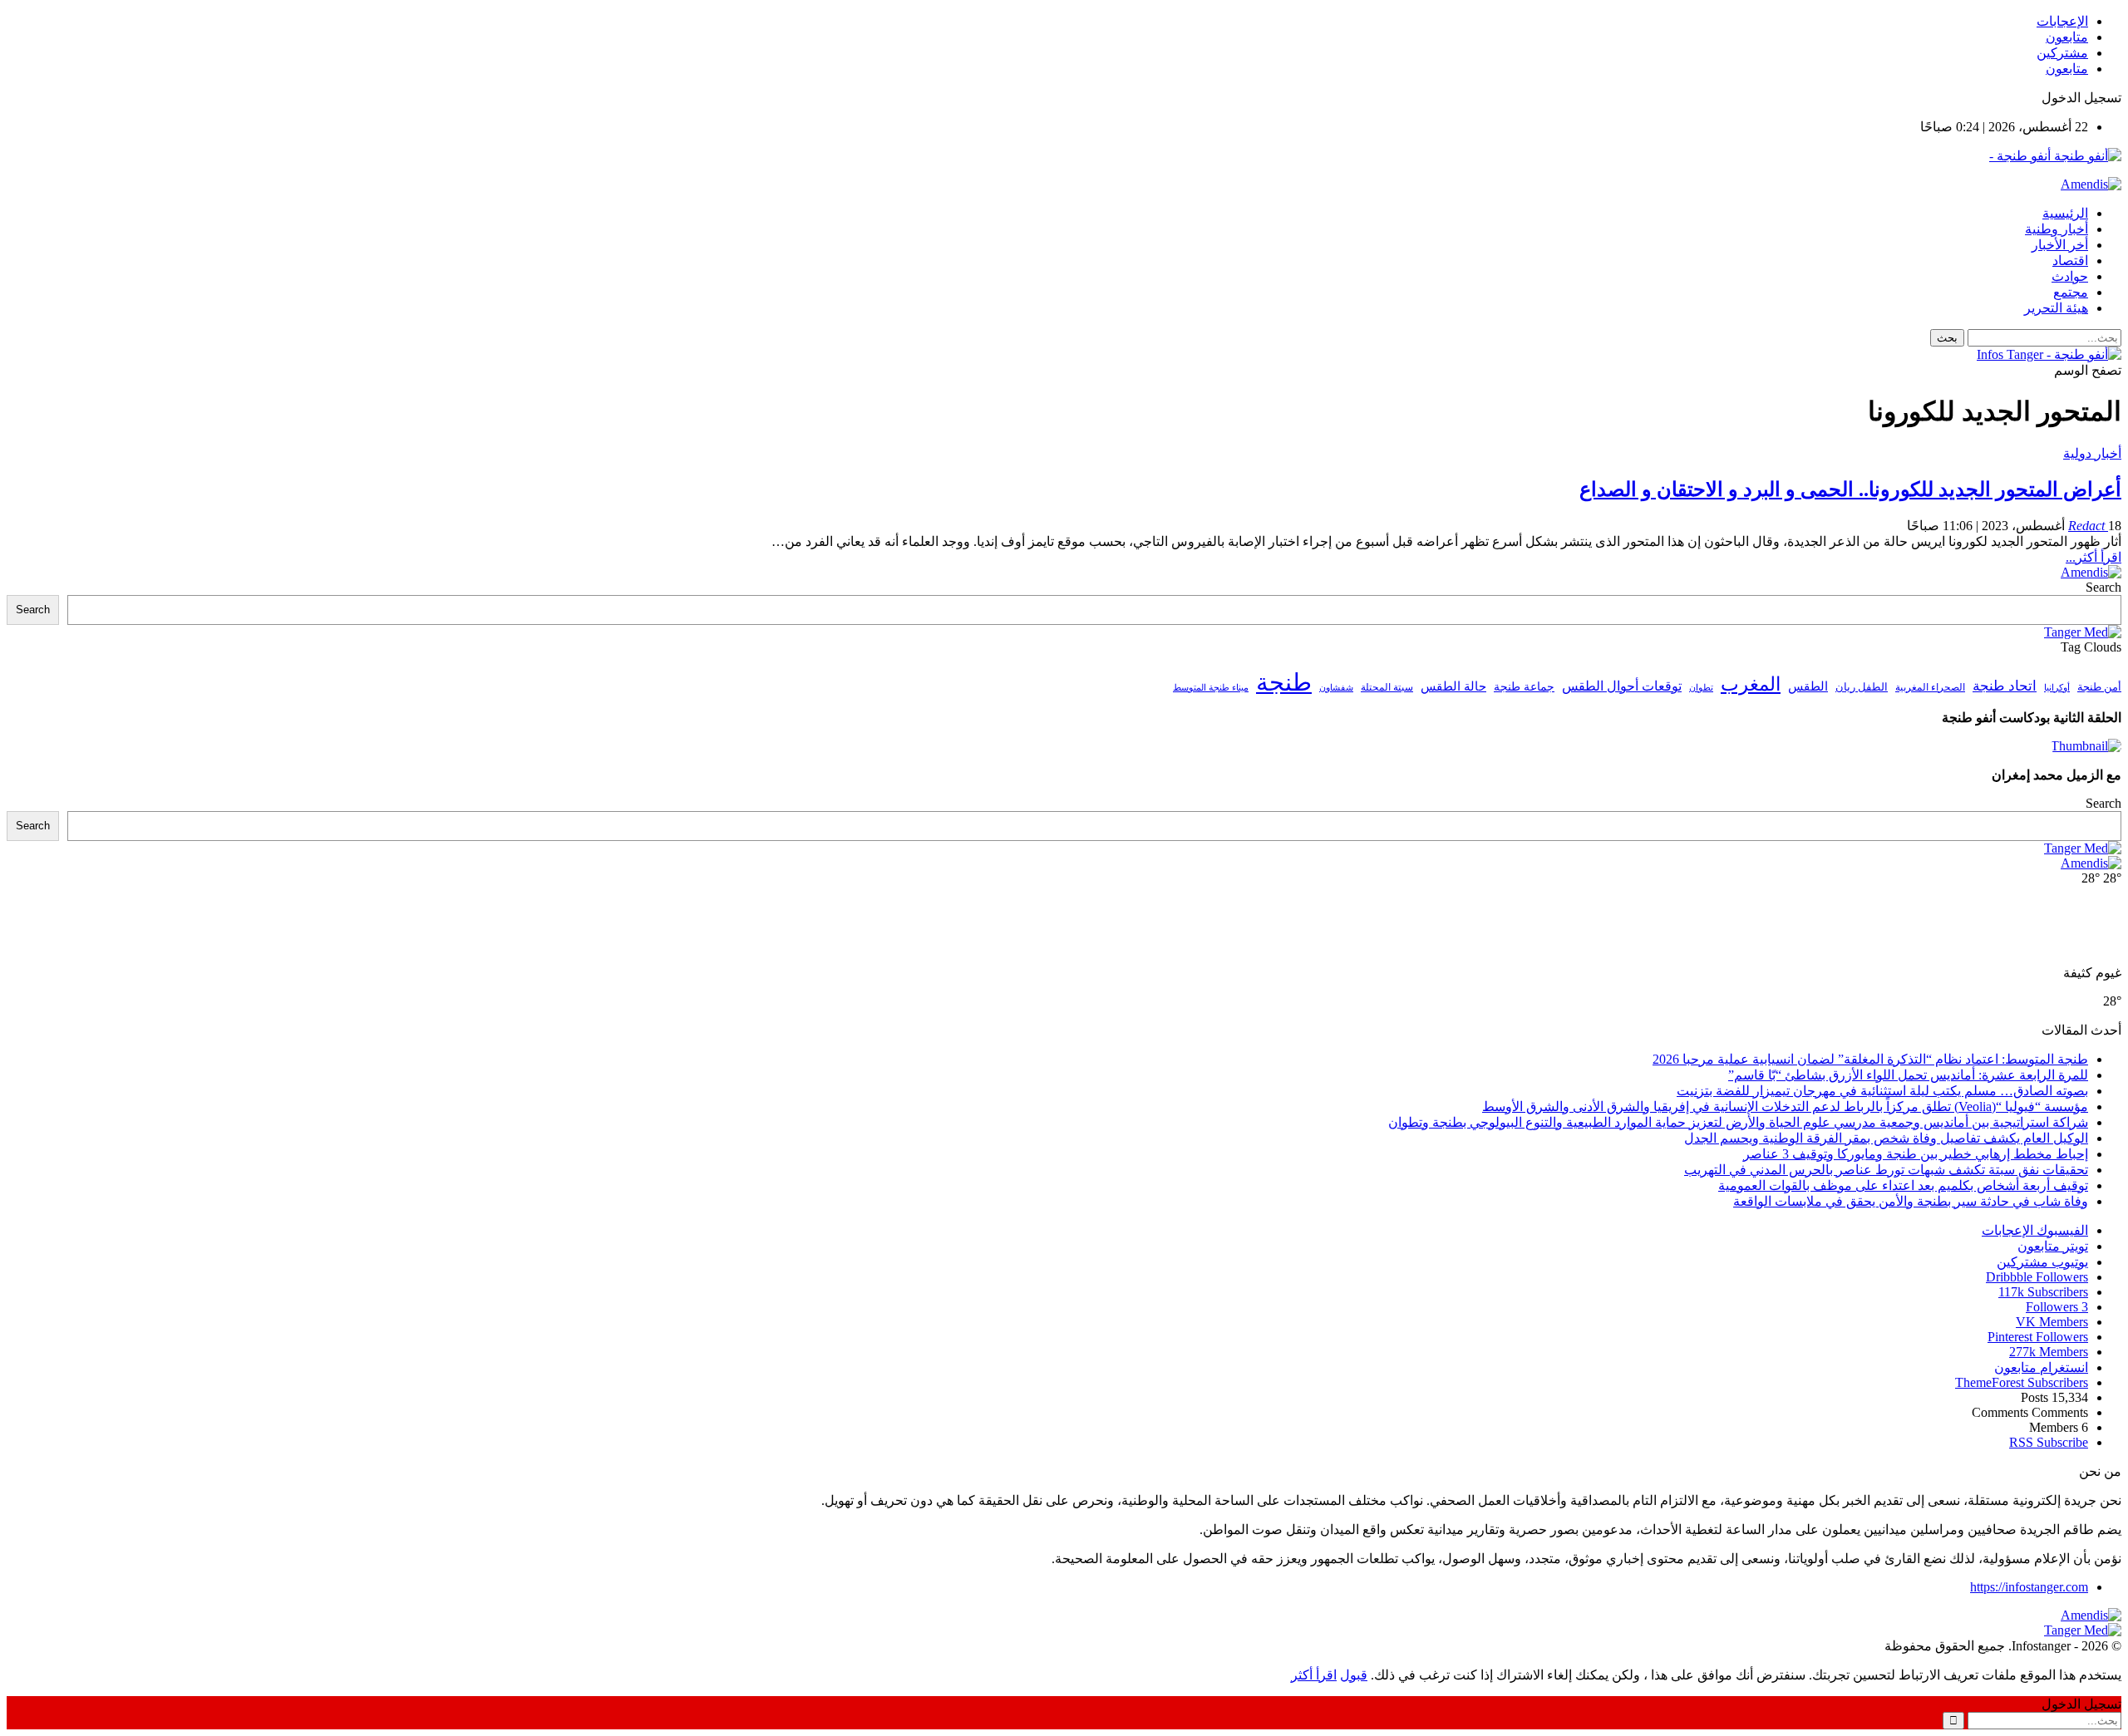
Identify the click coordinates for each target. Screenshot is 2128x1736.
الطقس (1808, 686)
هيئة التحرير (2056, 308)
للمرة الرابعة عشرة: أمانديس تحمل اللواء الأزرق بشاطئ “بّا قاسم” (1908, 1075)
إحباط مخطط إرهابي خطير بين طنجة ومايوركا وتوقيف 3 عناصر (1916, 1154)
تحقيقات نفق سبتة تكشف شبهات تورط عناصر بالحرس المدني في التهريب (1886, 1170)
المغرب (1751, 684)
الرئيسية (2065, 213)
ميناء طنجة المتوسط (1211, 687)
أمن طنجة (2099, 687)
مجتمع (2071, 292)
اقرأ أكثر (1314, 1675)
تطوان (1701, 687)
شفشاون (1336, 688)
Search (2103, 587)
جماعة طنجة (1524, 686)
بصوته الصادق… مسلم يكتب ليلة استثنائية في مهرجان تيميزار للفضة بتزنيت (1882, 1091)
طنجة (1284, 682)
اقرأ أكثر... (2094, 557)
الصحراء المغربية (1930, 688)
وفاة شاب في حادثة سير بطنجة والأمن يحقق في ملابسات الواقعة (1911, 1201)
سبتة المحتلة (1387, 688)
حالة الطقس (1453, 686)
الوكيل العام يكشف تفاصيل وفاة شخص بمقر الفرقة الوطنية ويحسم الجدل (1886, 1138)
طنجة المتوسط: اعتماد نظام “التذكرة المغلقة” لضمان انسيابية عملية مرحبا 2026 (1870, 1059)
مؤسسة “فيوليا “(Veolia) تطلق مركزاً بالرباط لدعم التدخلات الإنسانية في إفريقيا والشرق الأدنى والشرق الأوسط (1785, 1107)
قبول (1354, 1675)
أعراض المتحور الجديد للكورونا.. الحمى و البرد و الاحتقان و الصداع (1850, 489)
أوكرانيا (2057, 688)
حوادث (2070, 276)
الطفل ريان (1862, 687)
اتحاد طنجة (2005, 686)
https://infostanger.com (2029, 1587)
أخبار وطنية (2057, 229)
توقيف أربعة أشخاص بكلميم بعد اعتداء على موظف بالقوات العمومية (1903, 1185)
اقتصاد (2070, 261)
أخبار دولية (2092, 453)
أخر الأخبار (2060, 245)
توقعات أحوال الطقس (1622, 686)
